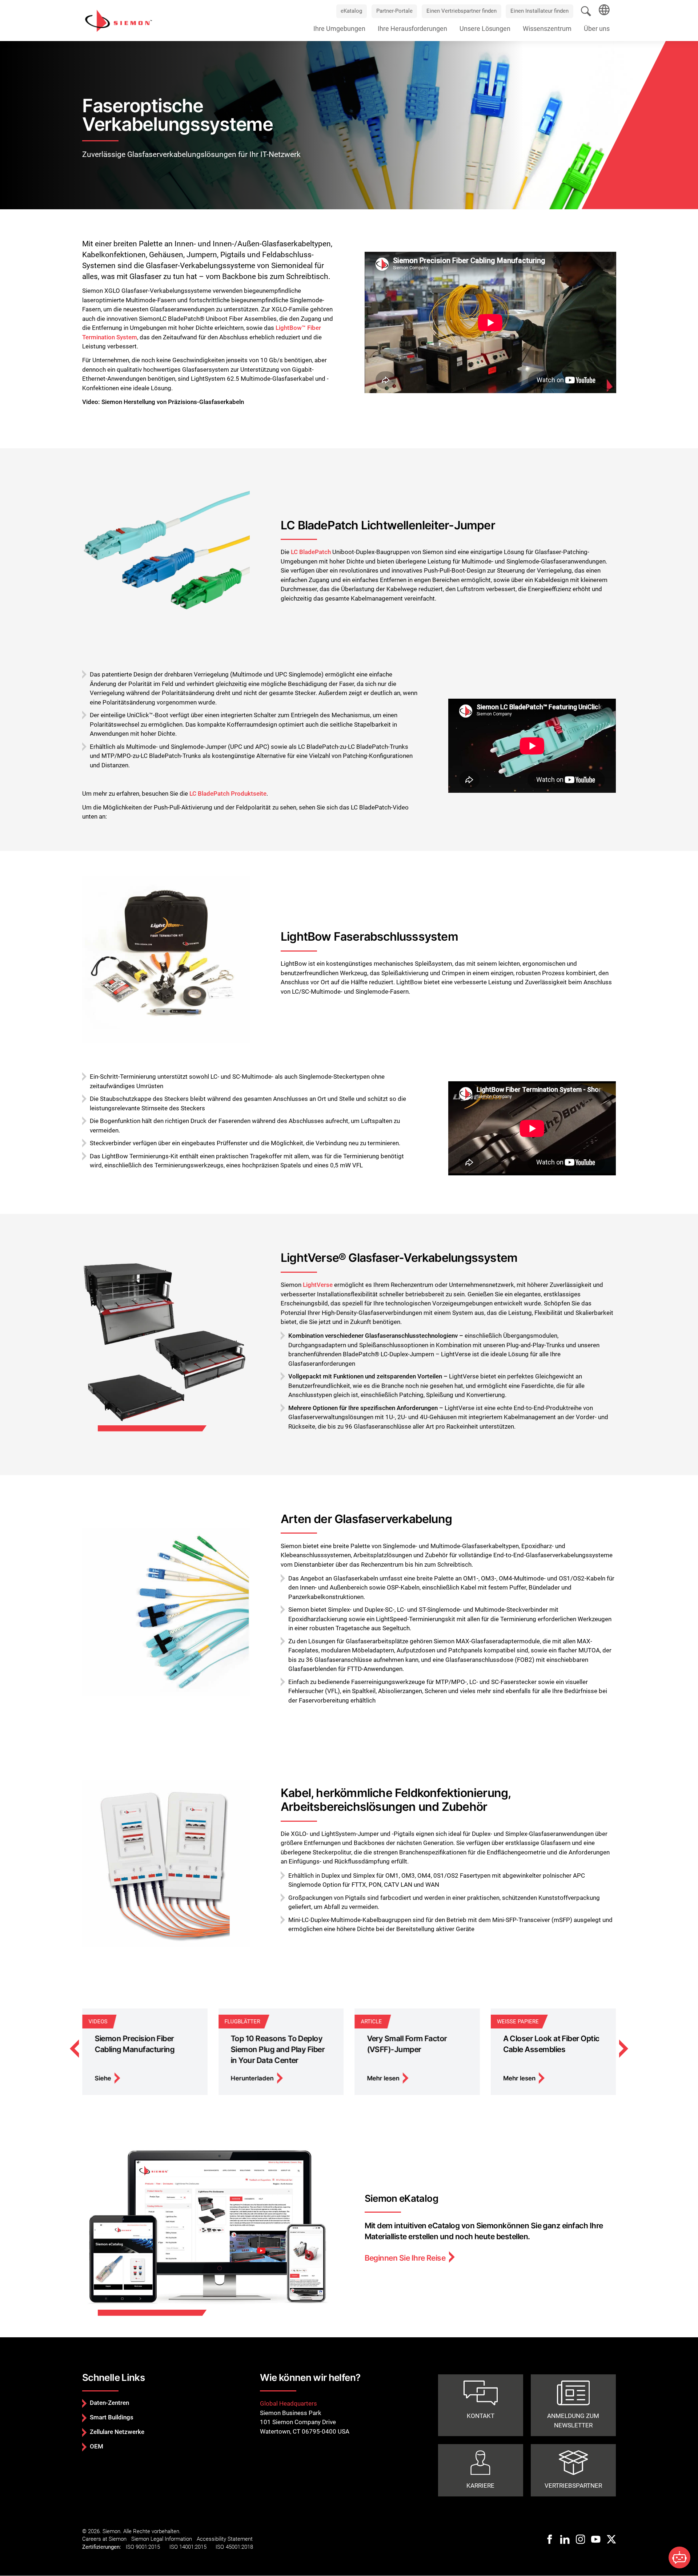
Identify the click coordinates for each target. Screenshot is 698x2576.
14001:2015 (193, 2547)
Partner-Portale (394, 11)
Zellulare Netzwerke (117, 2432)
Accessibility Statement (225, 2539)
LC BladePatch (311, 552)
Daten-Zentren (109, 2403)
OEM (97, 2446)
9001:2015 (148, 2547)
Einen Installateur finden (539, 11)
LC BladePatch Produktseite (228, 794)
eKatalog (351, 11)
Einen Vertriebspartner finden (462, 11)
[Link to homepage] (119, 20)
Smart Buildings (112, 2417)
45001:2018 (239, 2547)
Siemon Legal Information (162, 2539)
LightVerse (318, 1285)
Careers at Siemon (104, 2539)
